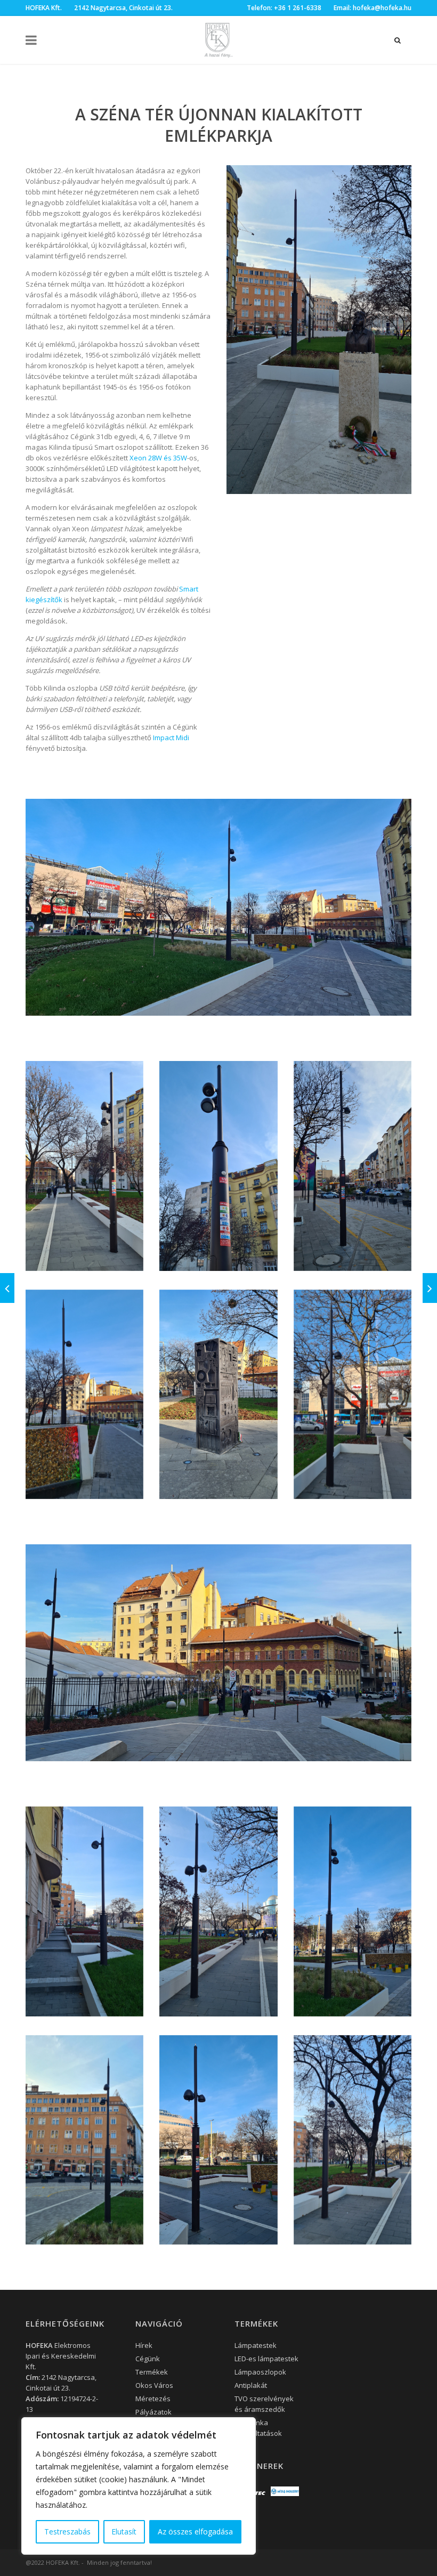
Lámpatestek (256, 2345)
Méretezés (153, 2399)
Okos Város (154, 2385)
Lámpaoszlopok (260, 2372)
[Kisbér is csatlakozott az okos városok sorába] (7, 1288)
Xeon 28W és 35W (158, 458)
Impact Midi (171, 738)
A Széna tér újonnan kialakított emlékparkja (219, 125)
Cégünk (148, 2359)
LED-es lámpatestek (266, 2359)
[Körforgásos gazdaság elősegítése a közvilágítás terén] (430, 1288)
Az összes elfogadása (195, 2532)
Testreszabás (67, 2532)
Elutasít (124, 2532)
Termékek (152, 2372)
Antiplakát (251, 2385)
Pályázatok (153, 2412)
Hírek (144, 2345)
